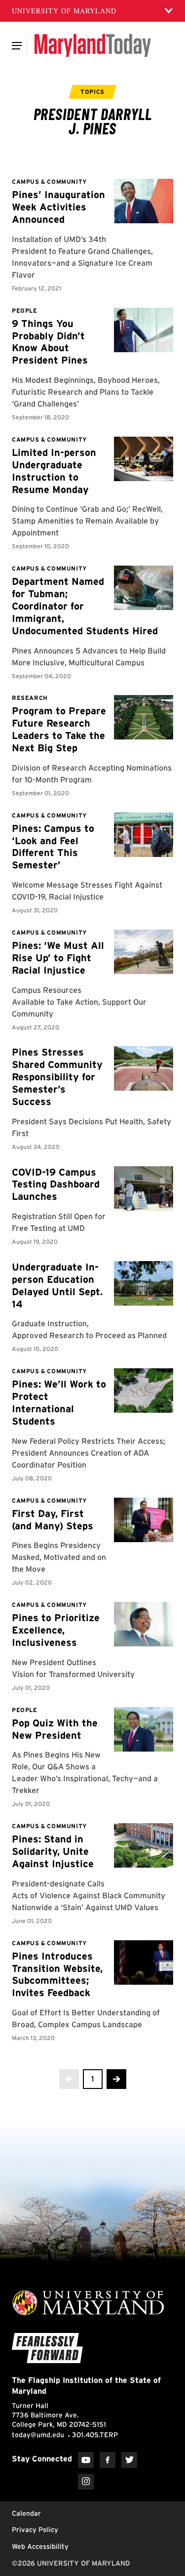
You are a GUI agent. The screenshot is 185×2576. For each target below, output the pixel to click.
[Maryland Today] (92, 45)
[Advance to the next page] (116, 2079)
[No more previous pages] (69, 2079)
